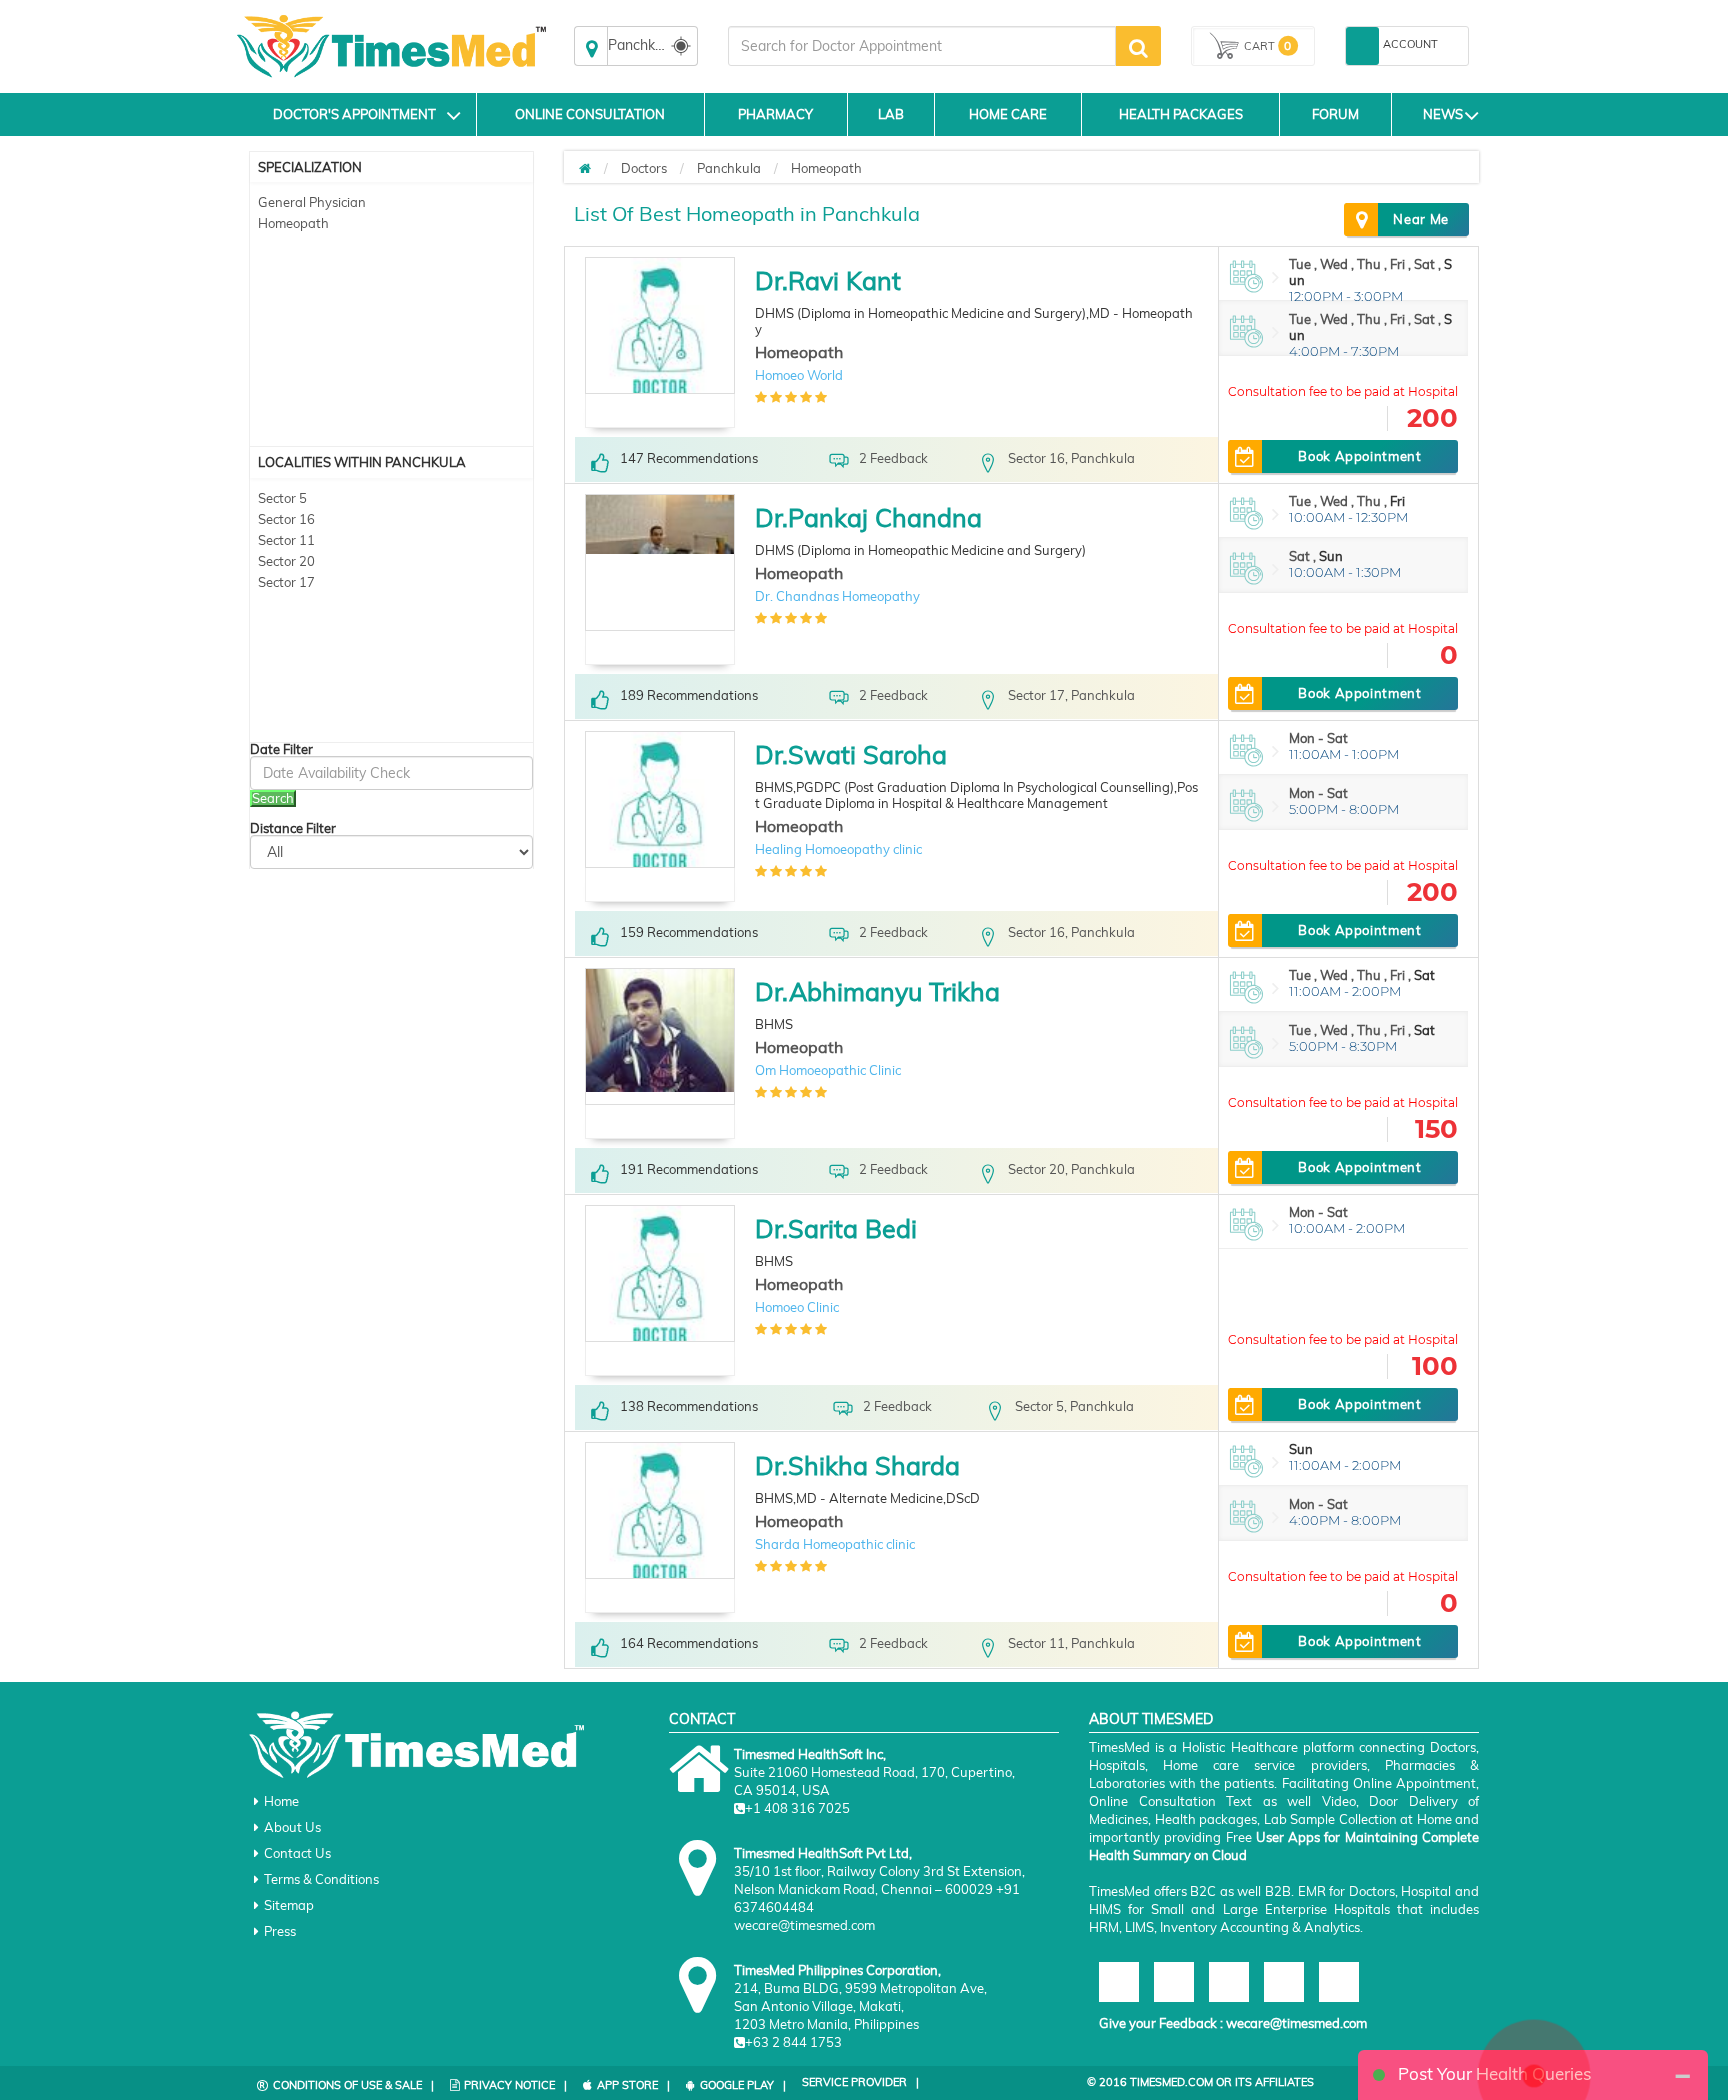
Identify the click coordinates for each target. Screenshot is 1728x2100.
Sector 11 (286, 540)
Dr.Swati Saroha (851, 754)
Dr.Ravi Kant (828, 280)
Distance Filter (293, 828)
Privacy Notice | (515, 2085)
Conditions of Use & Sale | (353, 2085)
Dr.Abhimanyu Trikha (877, 991)
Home (281, 1801)
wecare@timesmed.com (1296, 2023)
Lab (891, 114)
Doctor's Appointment (354, 114)
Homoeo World (799, 375)
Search (273, 798)
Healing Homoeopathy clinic (838, 849)
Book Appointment (1359, 456)
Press (280, 1931)
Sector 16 (286, 519)
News (1443, 114)
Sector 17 (286, 582)
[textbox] (922, 46)
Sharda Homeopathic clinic (835, 1544)
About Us (292, 1827)
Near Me (1421, 219)
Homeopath (293, 223)
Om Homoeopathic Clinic (828, 1070)
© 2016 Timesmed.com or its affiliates (1200, 2082)
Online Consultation (590, 114)
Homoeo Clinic (797, 1307)
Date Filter (281, 749)
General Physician (312, 202)
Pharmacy (775, 114)
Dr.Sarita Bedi (836, 1228)
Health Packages (1181, 114)
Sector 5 (282, 498)
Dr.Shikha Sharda (857, 1465)
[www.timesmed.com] (585, 168)
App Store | (633, 2085)
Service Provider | (860, 2082)
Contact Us (297, 1853)
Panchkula (729, 168)
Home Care (1008, 114)
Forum (1335, 114)
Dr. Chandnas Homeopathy (837, 596)
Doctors (644, 168)
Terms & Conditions (321, 1879)
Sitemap (289, 1905)
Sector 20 (286, 561)
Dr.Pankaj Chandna (868, 517)
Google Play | (743, 2085)
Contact (702, 1719)
